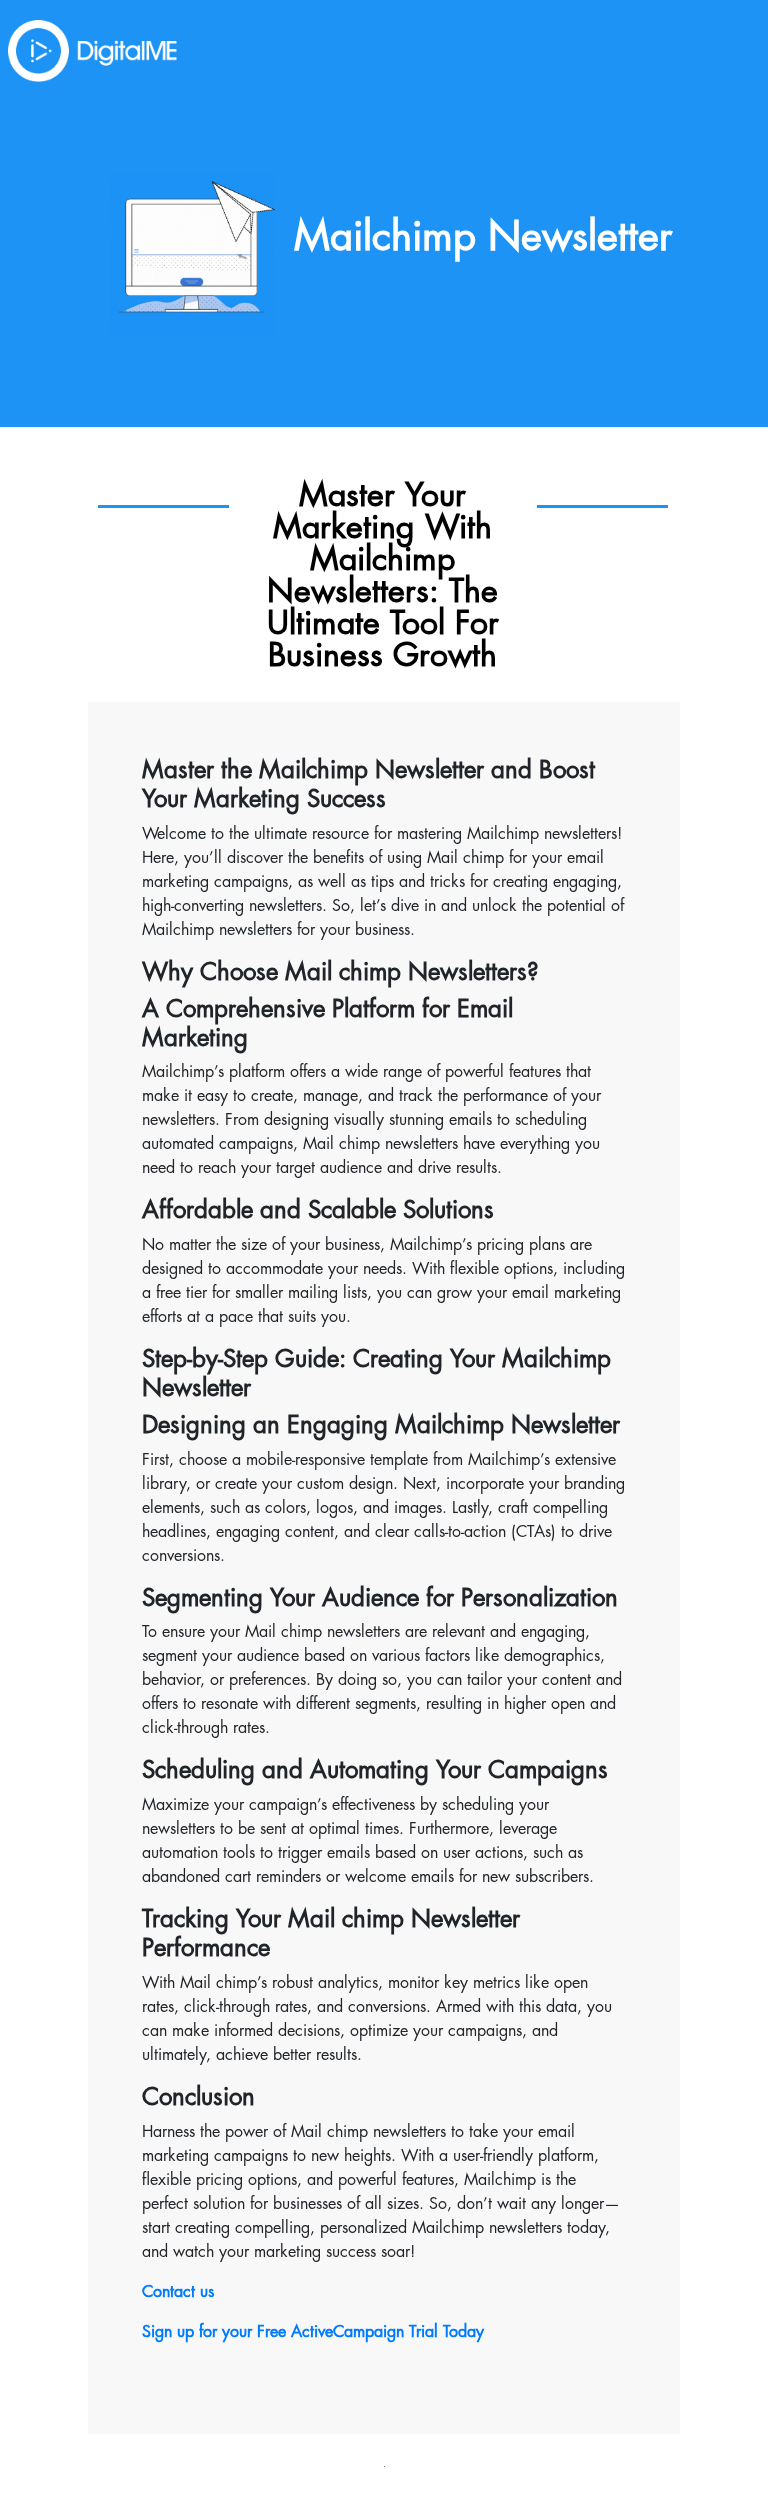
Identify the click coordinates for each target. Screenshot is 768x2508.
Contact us (178, 2292)
